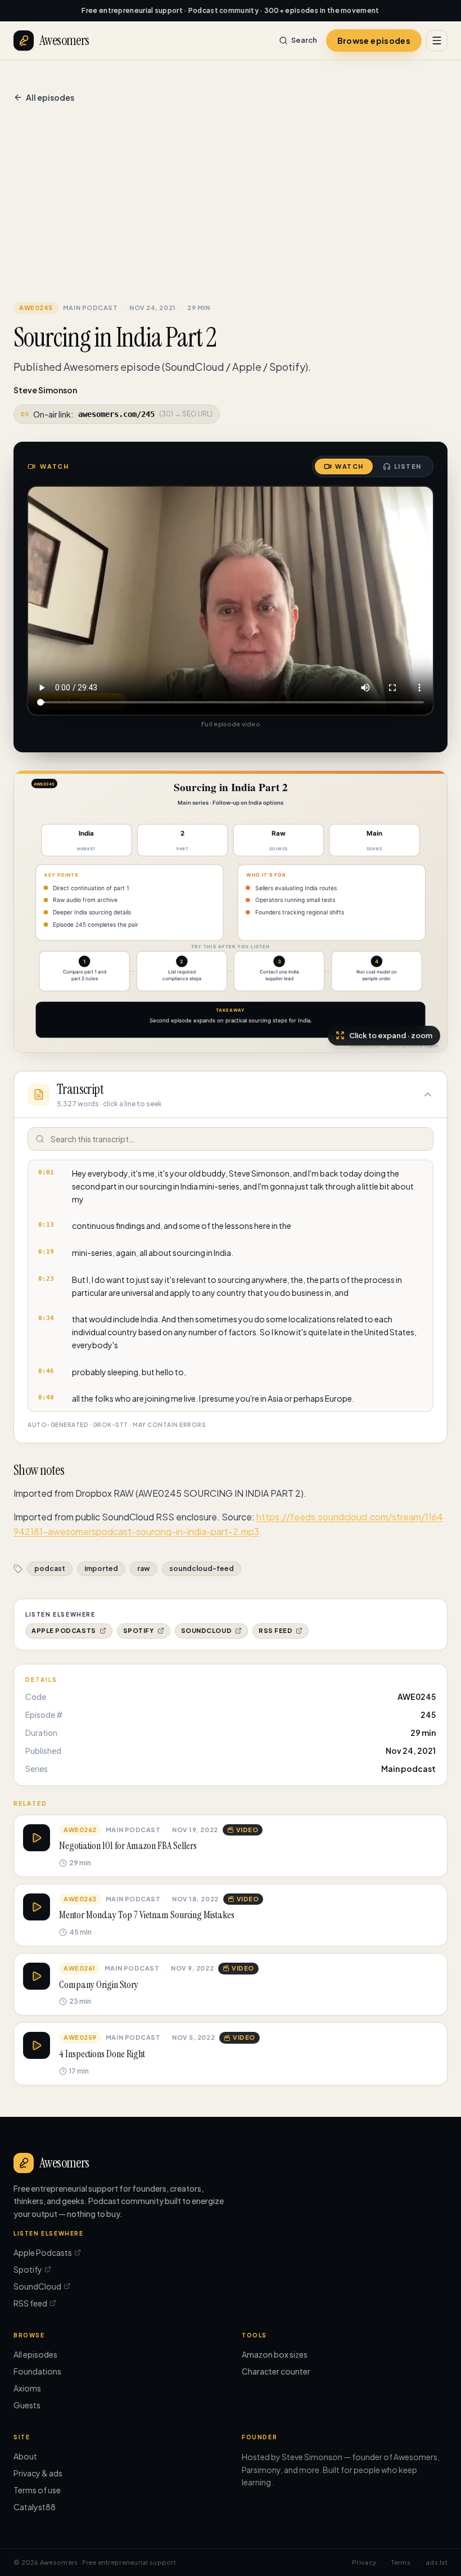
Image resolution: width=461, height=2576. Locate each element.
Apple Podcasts (64, 1630)
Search (304, 40)
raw (144, 1569)
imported (101, 1569)
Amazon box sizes (275, 2354)
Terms (401, 2562)
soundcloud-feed (202, 1569)
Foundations (37, 2371)
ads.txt (437, 2562)
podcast (50, 1569)
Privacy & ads (38, 2473)
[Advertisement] (231, 205)
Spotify (139, 1630)
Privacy (364, 2562)
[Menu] (437, 41)
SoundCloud (207, 1630)
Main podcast (91, 308)
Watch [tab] (349, 466)
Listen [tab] (408, 466)
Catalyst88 (35, 2507)
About (25, 2456)
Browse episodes (374, 41)
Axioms (27, 2388)
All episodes (50, 97)
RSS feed (275, 1630)
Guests (27, 2405)
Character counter (276, 2371)
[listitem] (231, 1186)
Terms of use (37, 2490)
